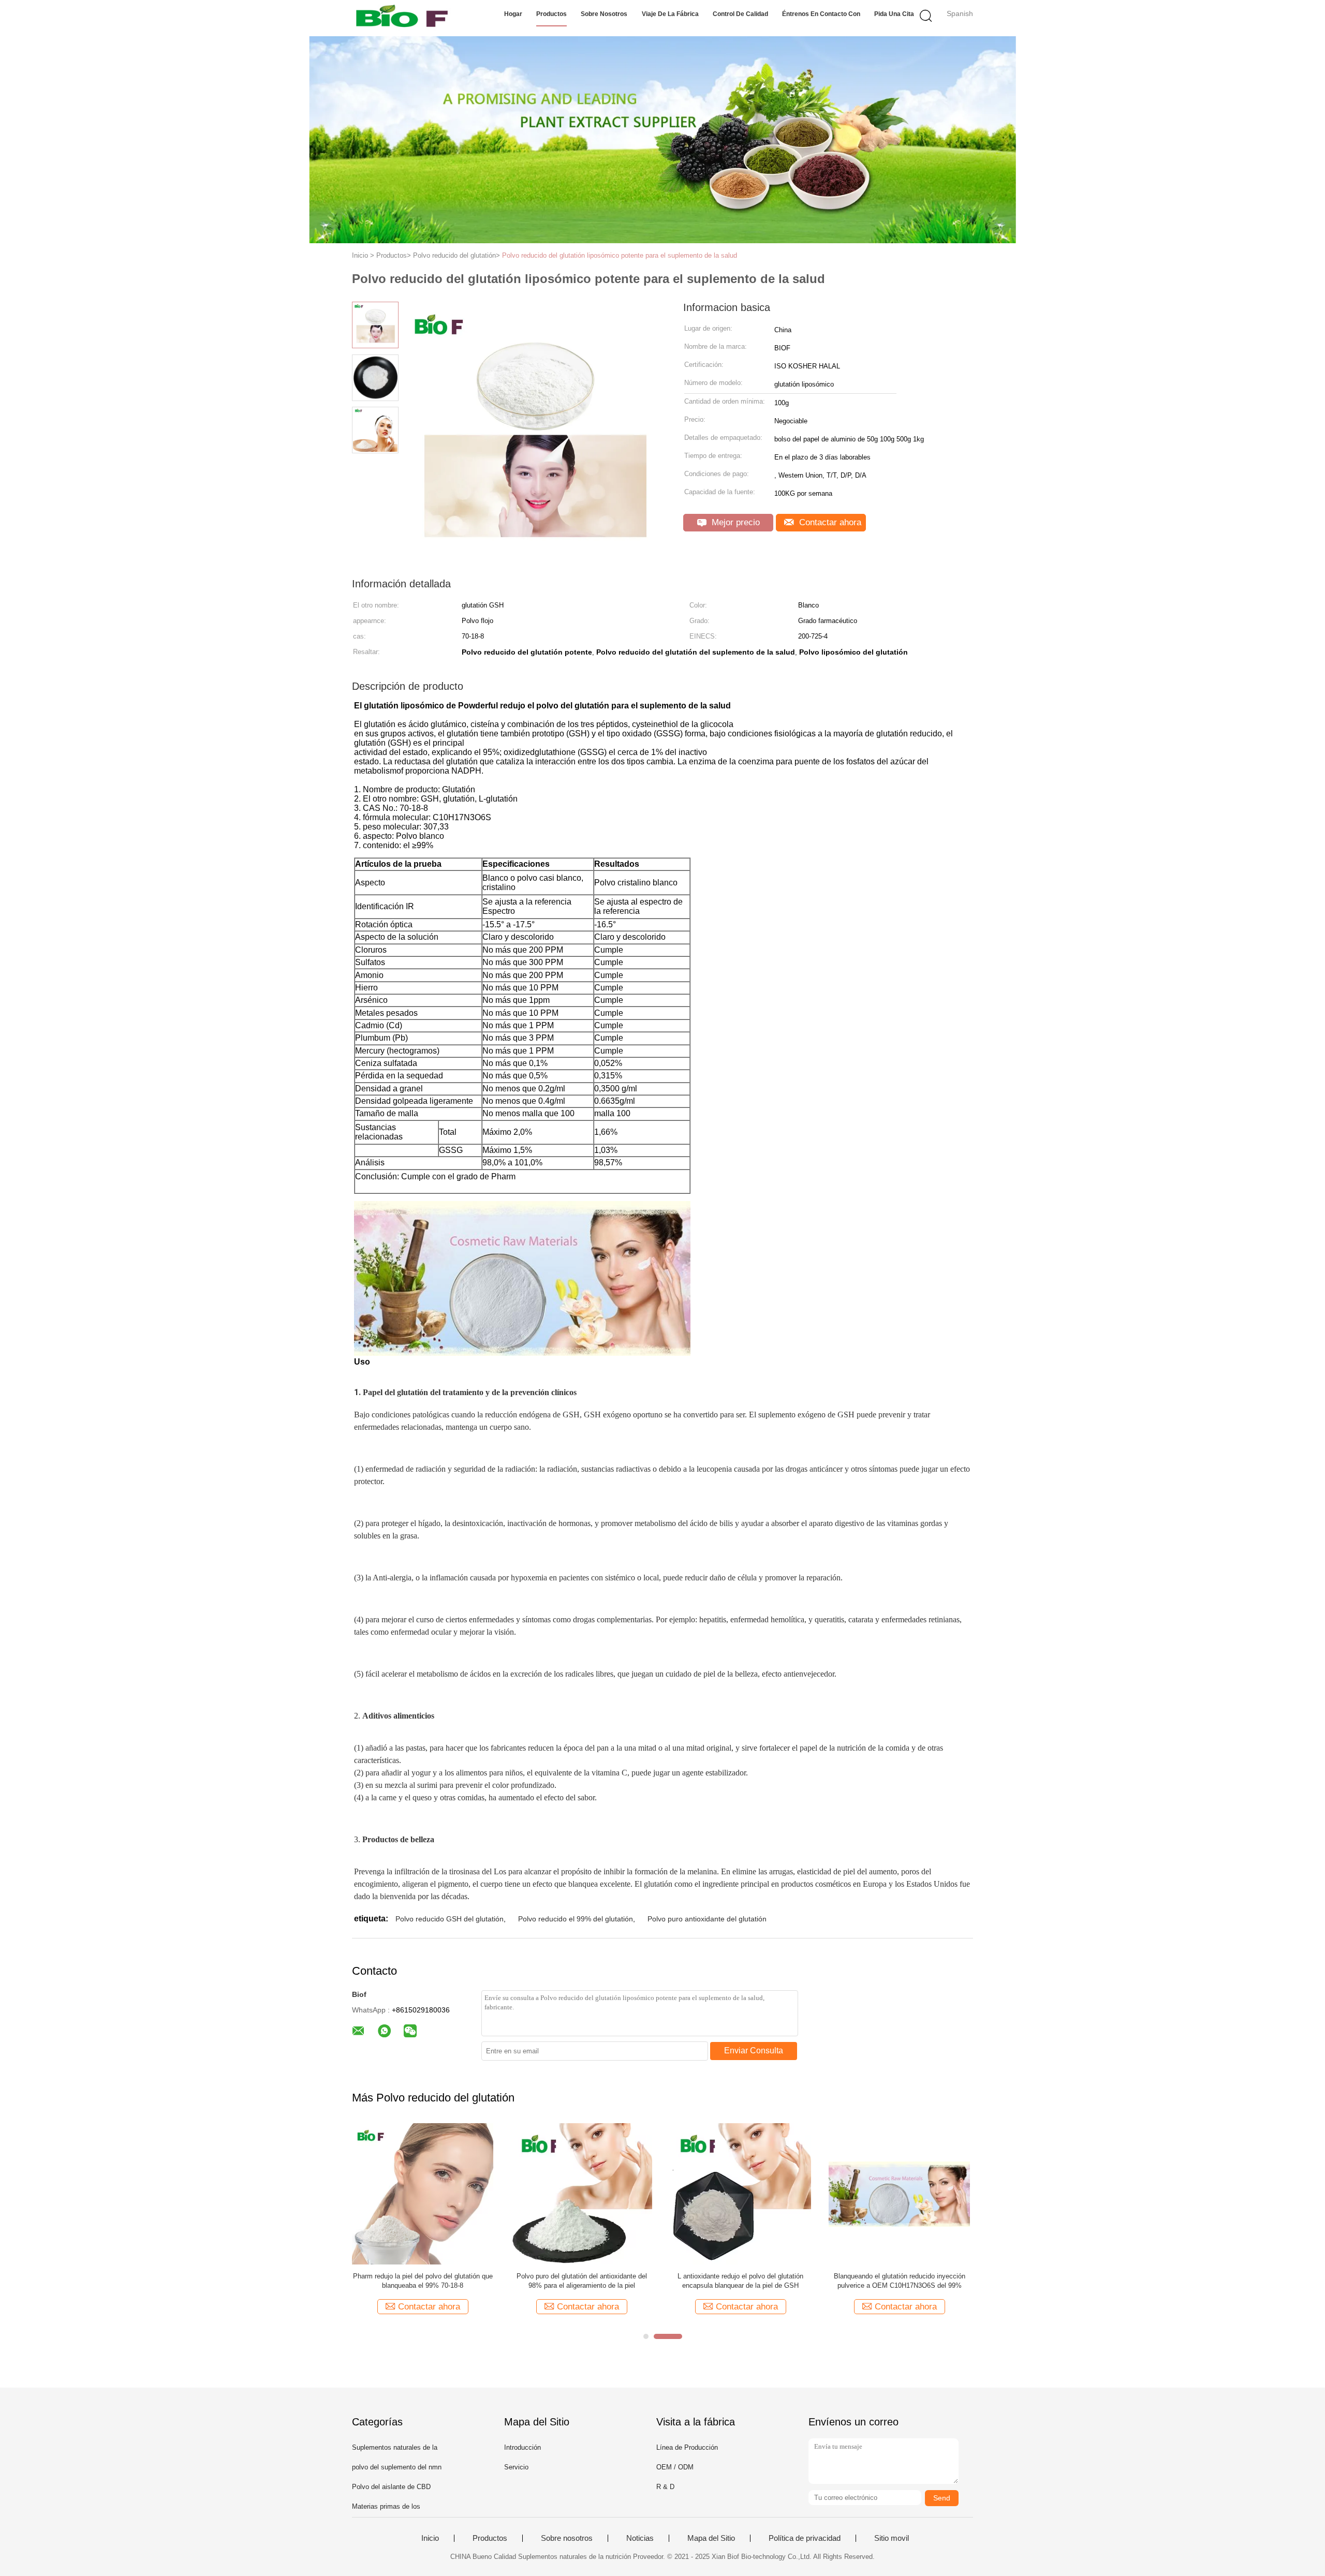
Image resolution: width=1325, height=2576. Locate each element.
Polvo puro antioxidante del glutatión (707, 1919)
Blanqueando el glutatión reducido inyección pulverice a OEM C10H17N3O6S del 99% (900, 2281)
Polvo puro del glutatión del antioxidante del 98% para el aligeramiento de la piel (582, 2281)
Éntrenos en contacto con (821, 14)
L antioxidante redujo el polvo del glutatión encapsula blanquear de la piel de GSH (740, 2281)
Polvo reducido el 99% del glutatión (576, 1919)
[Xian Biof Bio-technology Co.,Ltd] (402, 18)
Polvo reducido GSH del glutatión (450, 1919)
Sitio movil (892, 2538)
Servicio (516, 2467)
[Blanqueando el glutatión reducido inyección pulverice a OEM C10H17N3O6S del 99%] (899, 2193)
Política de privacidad (805, 2538)
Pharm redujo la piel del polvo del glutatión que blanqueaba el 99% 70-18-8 (423, 2281)
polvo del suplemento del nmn (397, 2467)
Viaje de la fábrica (670, 14)
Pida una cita (894, 14)
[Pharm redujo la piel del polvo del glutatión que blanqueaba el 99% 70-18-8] (423, 2193)
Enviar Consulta (754, 2051)
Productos (551, 14)
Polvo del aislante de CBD (391, 2487)
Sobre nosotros (604, 14)
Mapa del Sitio (711, 2538)
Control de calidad (740, 14)
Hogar (513, 14)
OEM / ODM (675, 2467)
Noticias (640, 2538)
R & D (665, 2487)
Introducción (522, 2447)
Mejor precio (734, 522)
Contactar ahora (829, 522)
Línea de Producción (687, 2447)
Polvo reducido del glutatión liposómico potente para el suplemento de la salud (620, 255)
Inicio (430, 2538)
